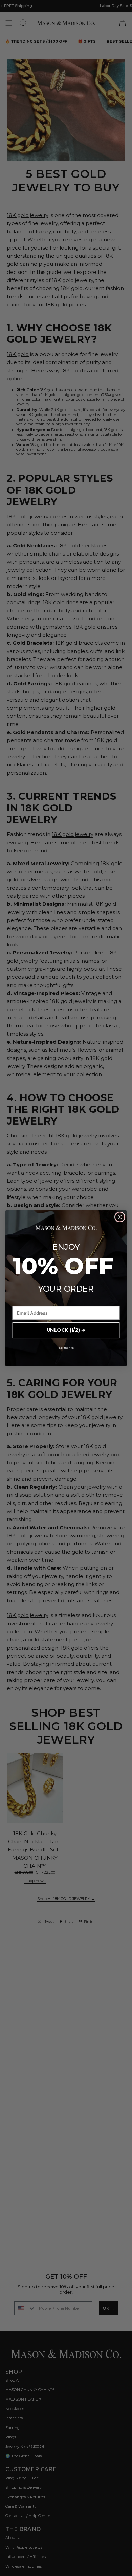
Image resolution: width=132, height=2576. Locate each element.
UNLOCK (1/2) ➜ (66, 1330)
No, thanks (66, 1347)
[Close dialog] (120, 1217)
